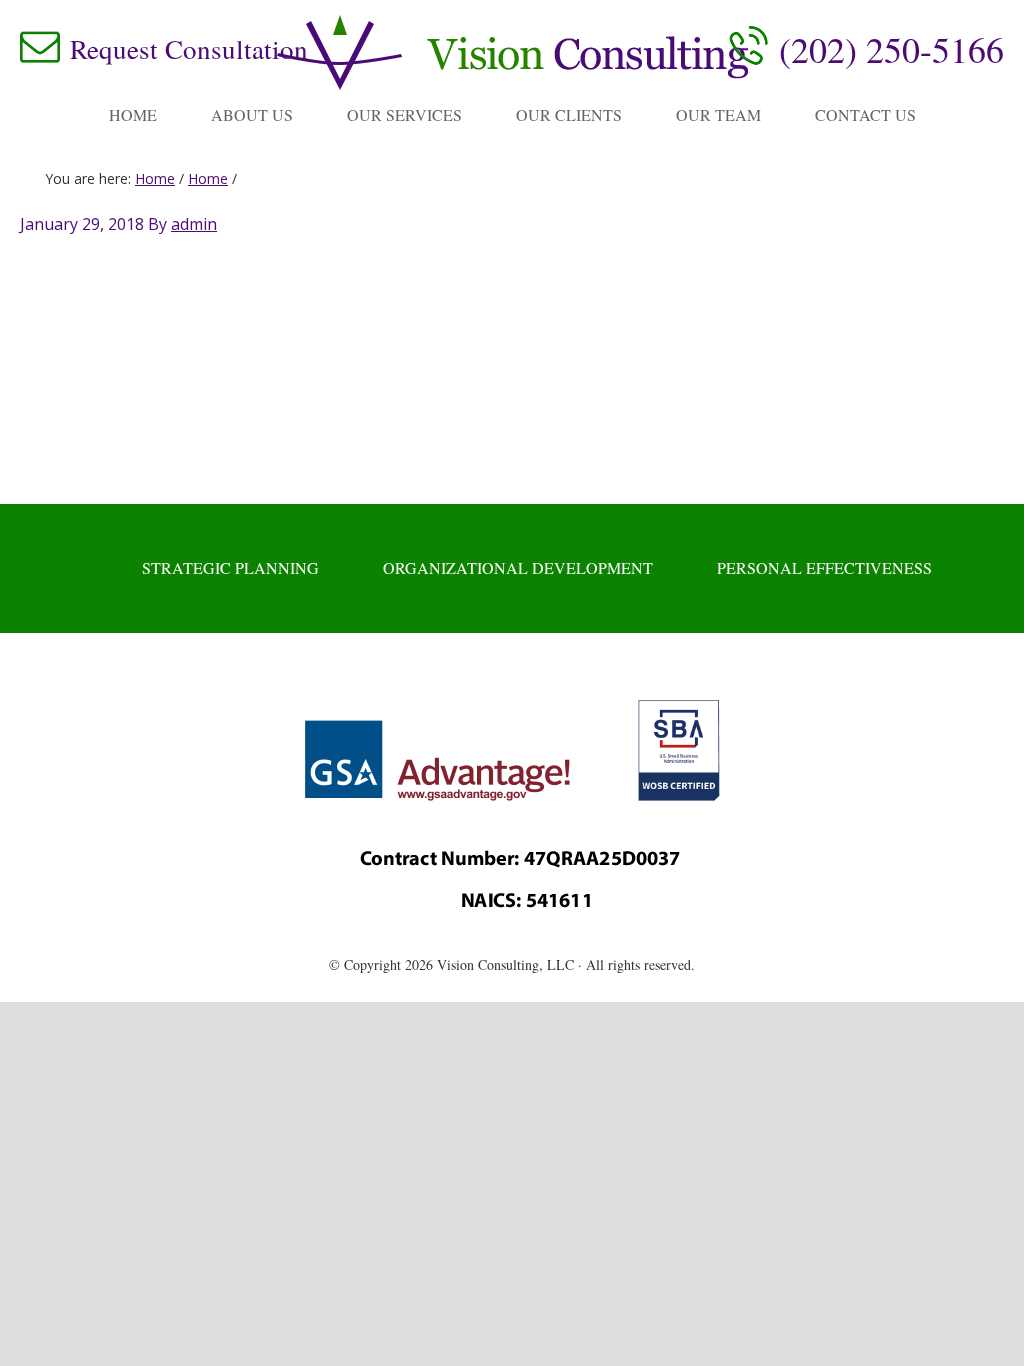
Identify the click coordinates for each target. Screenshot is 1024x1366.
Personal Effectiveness (824, 567)
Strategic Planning (230, 567)
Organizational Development (518, 567)
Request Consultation (189, 49)
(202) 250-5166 (891, 49)
